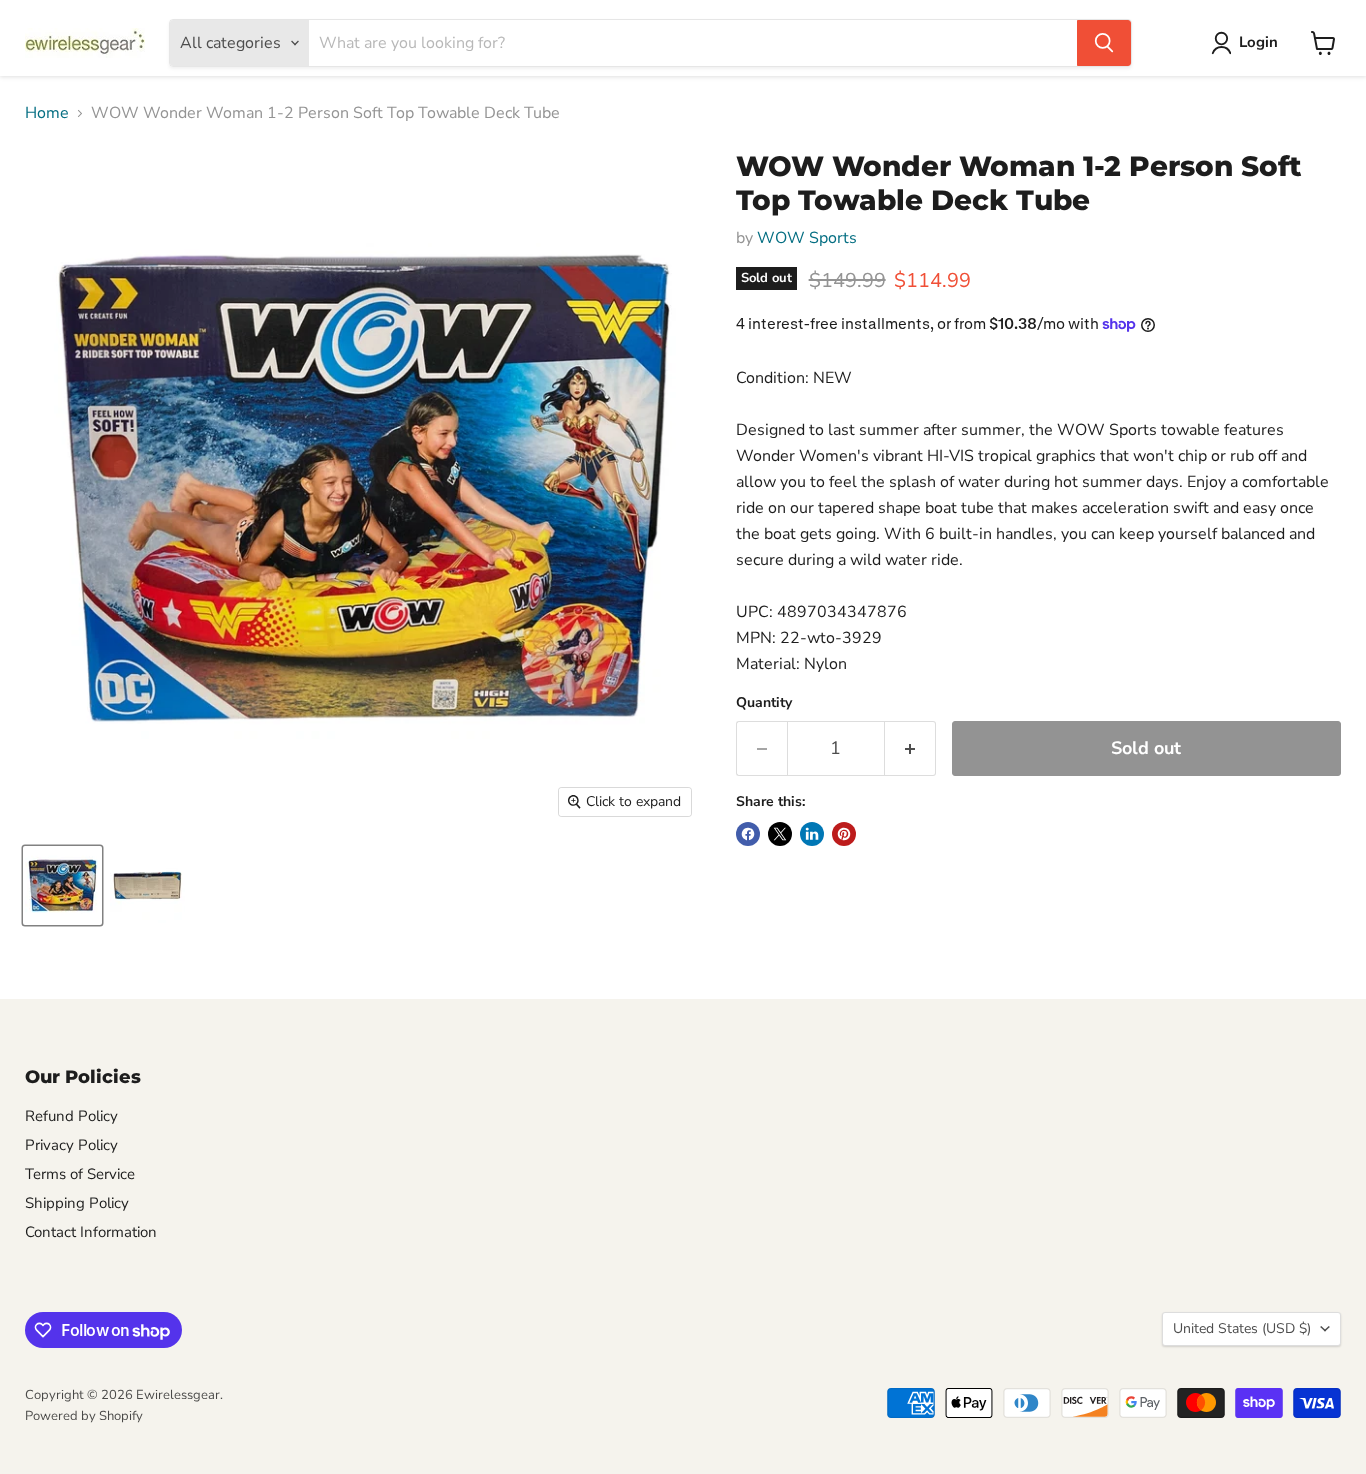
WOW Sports (807, 238)
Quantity (764, 703)
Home (47, 113)
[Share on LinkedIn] (812, 834)
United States (1242, 1328)
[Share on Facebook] (748, 834)
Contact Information (91, 1232)
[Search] (1104, 43)
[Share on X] (780, 834)
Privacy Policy (71, 1145)
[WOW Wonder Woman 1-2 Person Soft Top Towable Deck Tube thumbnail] (62, 885)
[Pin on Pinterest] (844, 834)
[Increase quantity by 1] (910, 748)
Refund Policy (71, 1116)
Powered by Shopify (84, 1416)
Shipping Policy (77, 1203)
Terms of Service (80, 1174)
